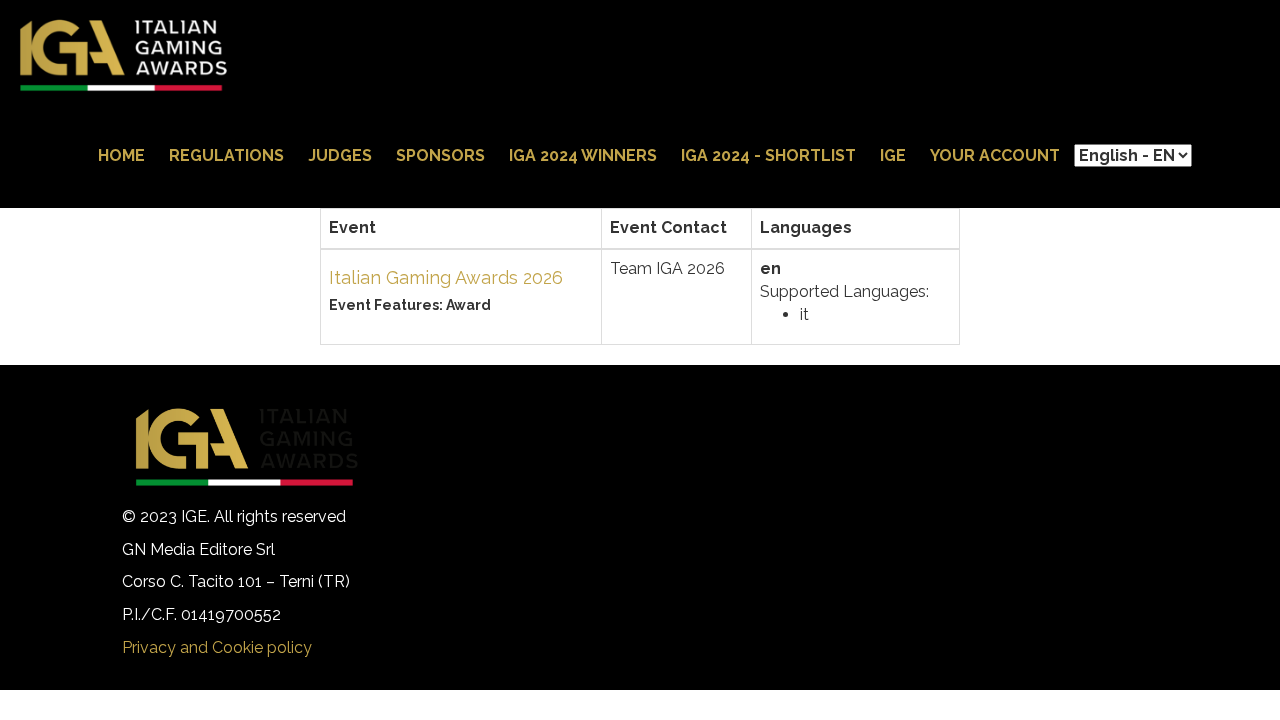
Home (121, 155)
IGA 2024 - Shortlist (768, 155)
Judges (340, 155)
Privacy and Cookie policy (217, 647)
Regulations (226, 155)
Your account (995, 155)
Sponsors (440, 155)
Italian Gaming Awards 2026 (446, 277)
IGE (893, 155)
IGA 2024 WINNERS (583, 155)
